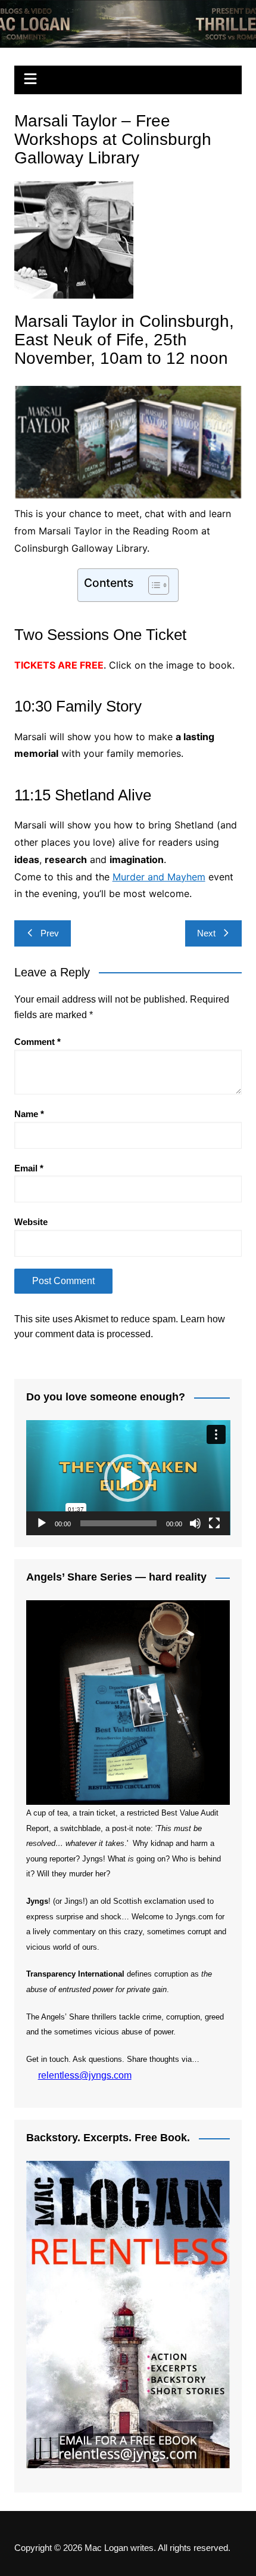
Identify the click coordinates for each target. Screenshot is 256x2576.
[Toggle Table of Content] (153, 585)
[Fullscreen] (214, 1523)
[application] (128, 1478)
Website (31, 1222)
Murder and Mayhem (159, 877)
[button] (128, 1478)
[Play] (42, 1523)
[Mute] (195, 1523)
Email (29, 1168)
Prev (50, 933)
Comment (38, 1042)
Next (206, 933)
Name (29, 1114)
